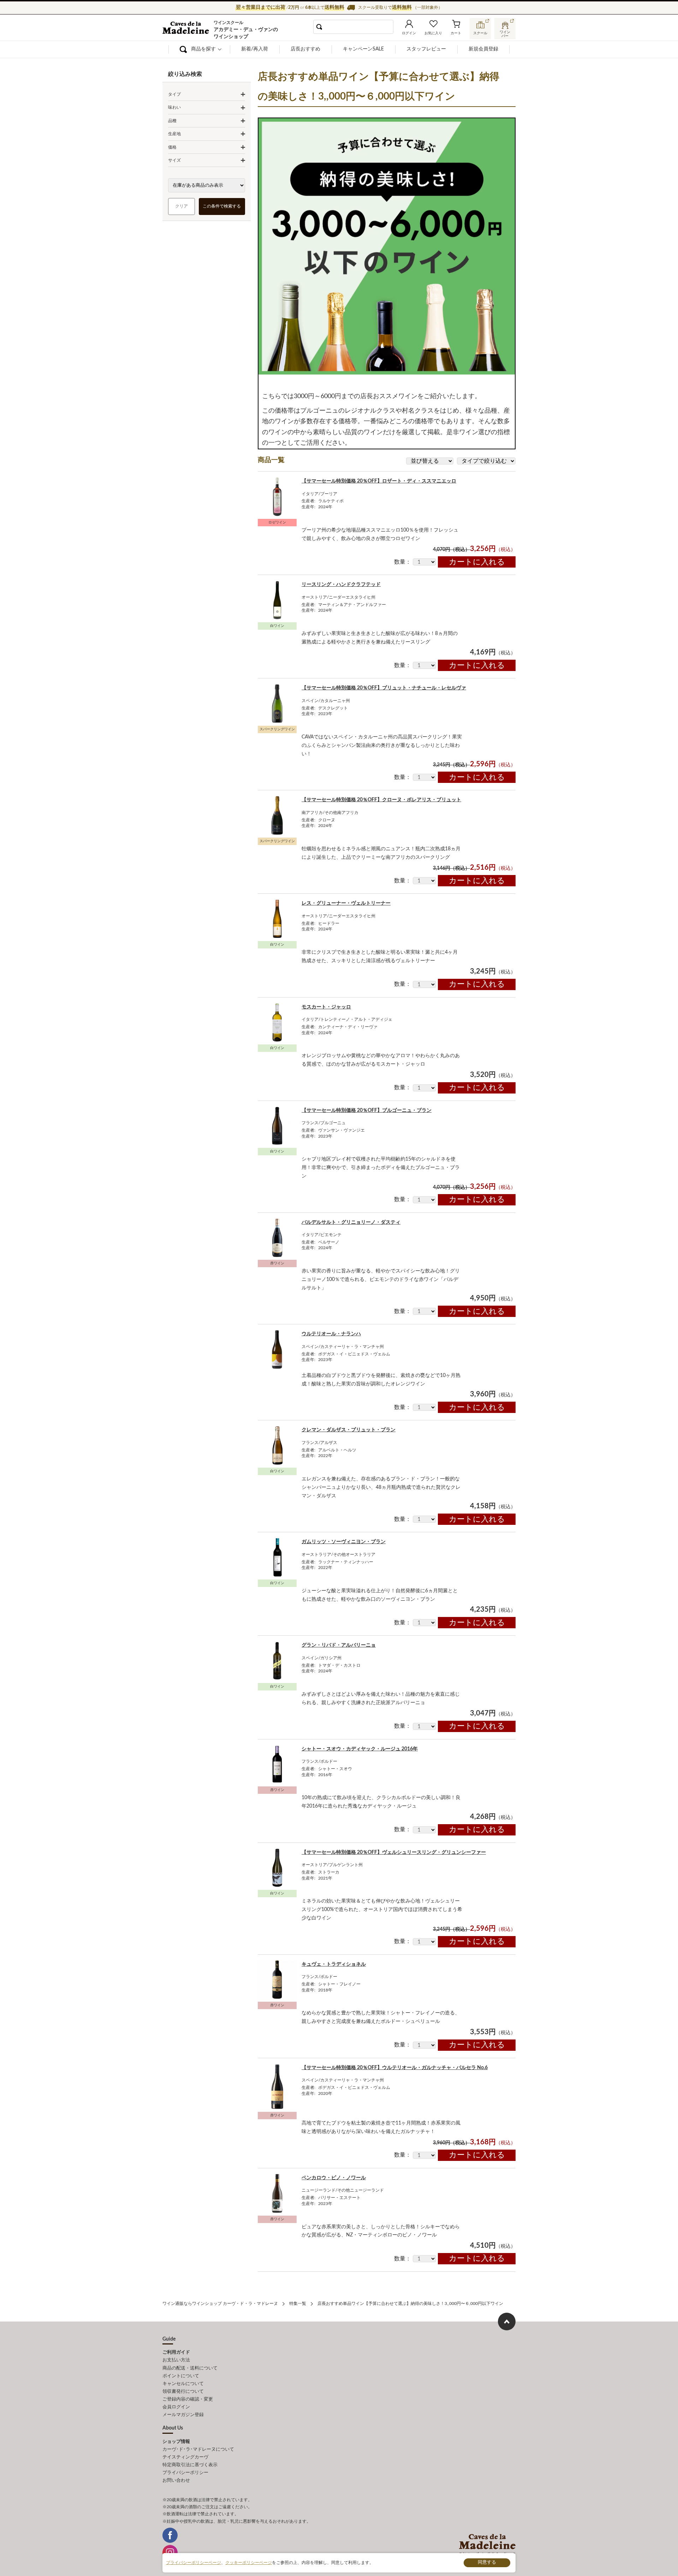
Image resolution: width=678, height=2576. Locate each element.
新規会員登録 (483, 49)
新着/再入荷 (255, 49)
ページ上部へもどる (507, 2322)
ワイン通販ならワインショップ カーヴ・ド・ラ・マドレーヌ (186, 29)
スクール (480, 33)
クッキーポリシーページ (249, 2563)
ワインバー (505, 33)
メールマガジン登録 (183, 2415)
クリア (182, 206)
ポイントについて (181, 2376)
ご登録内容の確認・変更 (188, 2399)
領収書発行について (183, 2392)
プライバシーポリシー (185, 2473)
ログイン (409, 33)
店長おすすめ (305, 49)
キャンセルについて (183, 2384)
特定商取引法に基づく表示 (190, 2465)
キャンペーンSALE (363, 49)
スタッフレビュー (426, 49)
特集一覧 (298, 2304)
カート (456, 33)
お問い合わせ (176, 2481)
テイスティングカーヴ (185, 2457)
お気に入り (433, 33)
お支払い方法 (176, 2360)
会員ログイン (176, 2407)
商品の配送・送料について (190, 2368)
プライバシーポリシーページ (194, 2563)
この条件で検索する (222, 206)
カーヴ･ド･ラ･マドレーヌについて (198, 2449)
